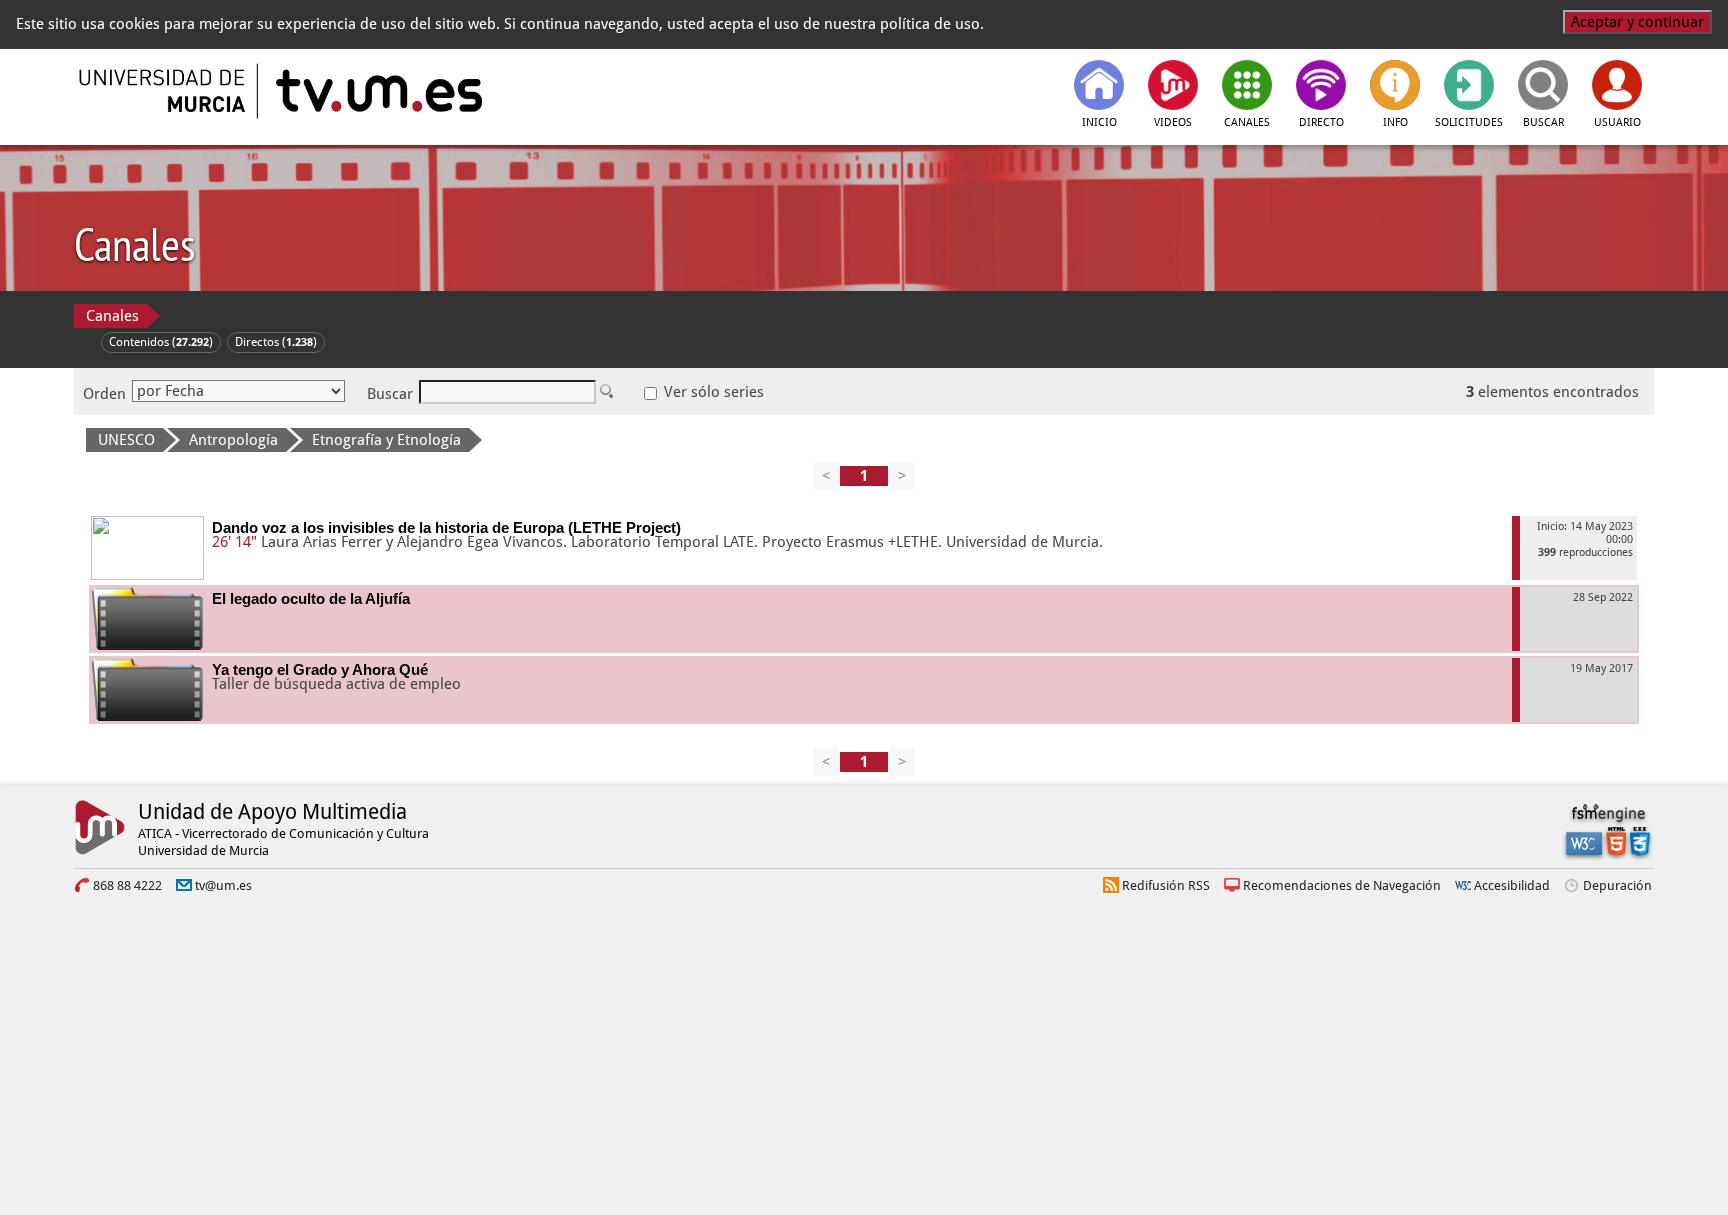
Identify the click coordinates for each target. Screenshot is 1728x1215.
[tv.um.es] (377, 91)
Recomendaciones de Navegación (1342, 885)
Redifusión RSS (1166, 885)
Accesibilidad (1512, 885)
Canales (112, 316)
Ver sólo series (712, 392)
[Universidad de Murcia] (164, 91)
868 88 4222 (127, 885)
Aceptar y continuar (1637, 22)
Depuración (1617, 885)
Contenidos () (161, 342)
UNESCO (126, 440)
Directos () (276, 342)
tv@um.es (223, 885)
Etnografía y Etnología (386, 440)
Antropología (233, 440)
